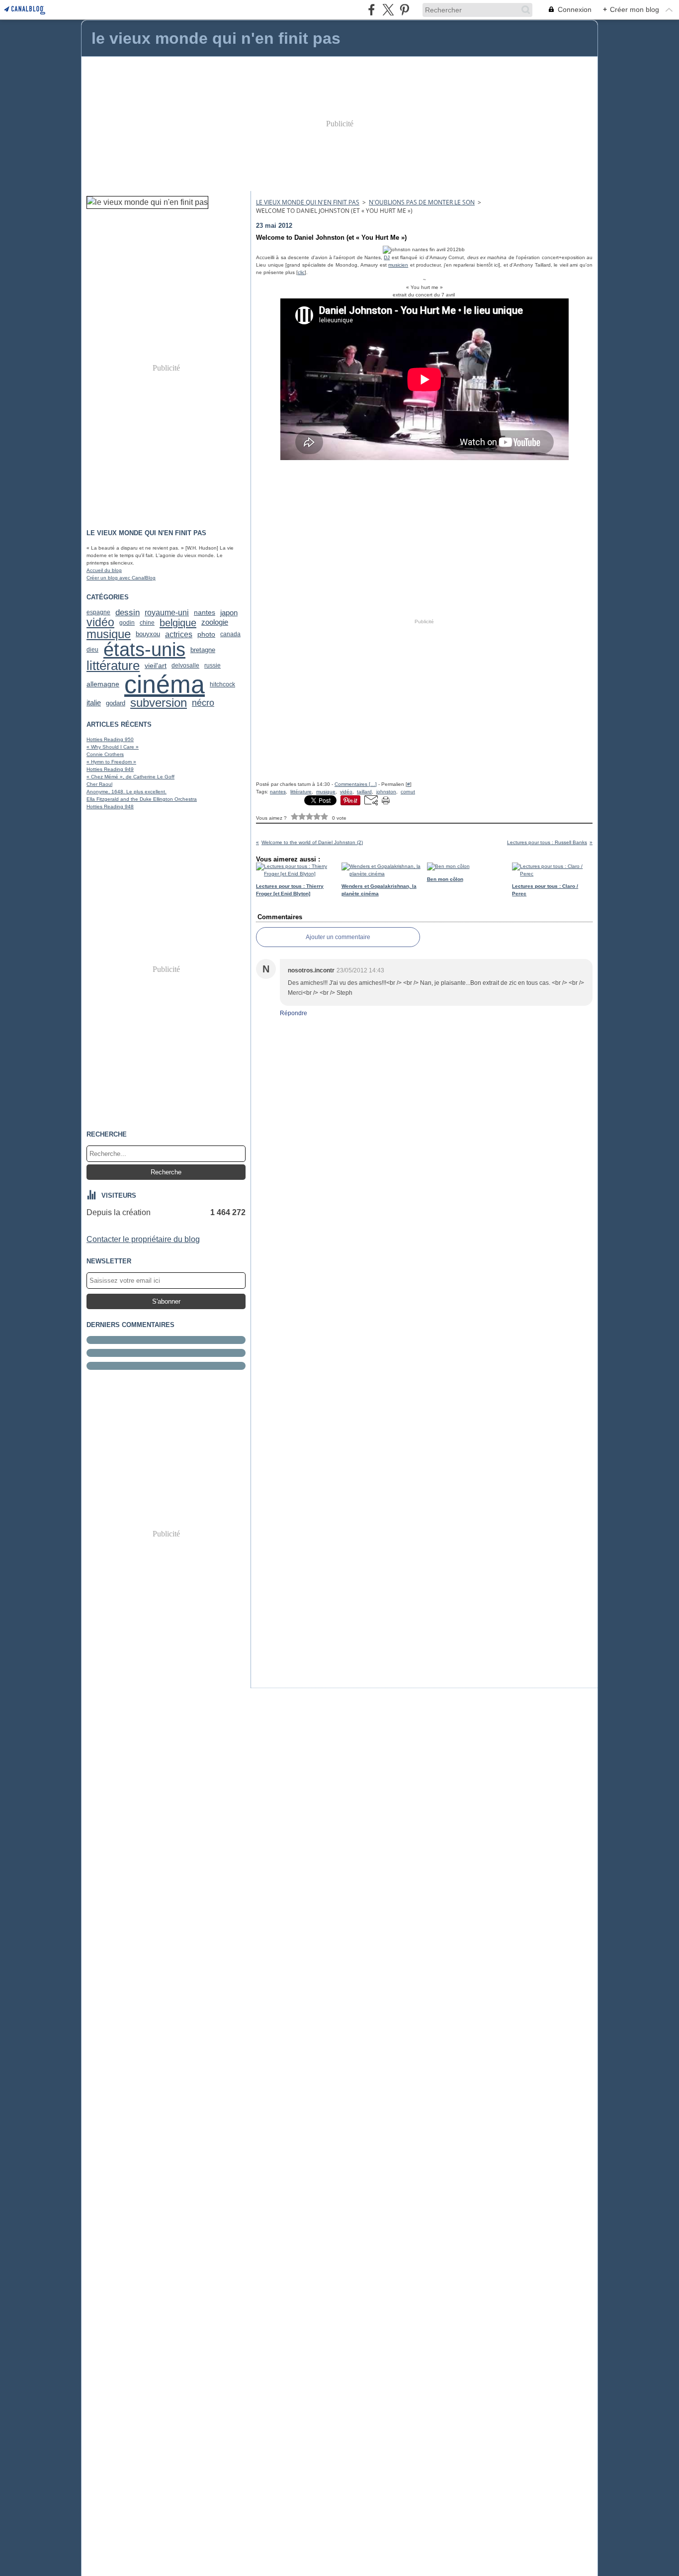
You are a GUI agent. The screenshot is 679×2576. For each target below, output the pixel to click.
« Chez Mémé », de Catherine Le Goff (130, 777)
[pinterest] (404, 10)
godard (116, 703)
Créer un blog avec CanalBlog (121, 578)
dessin (127, 613)
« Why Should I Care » (113, 747)
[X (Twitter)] (388, 10)
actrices (179, 634)
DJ (387, 257)
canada (230, 634)
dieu (92, 650)
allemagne (103, 684)
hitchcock (222, 684)
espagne (98, 612)
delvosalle (185, 666)
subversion (159, 703)
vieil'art (156, 666)
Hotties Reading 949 (110, 769)
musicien (398, 265)
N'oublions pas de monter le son (422, 202)
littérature (113, 666)
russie (212, 666)
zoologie (215, 622)
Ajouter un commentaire (338, 937)
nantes (205, 613)
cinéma (165, 684)
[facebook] (372, 10)
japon (229, 613)
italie (94, 703)
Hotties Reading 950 (110, 739)
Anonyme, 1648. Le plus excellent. (127, 792)
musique (109, 635)
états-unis (144, 650)
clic (301, 272)
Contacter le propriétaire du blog (143, 1239)
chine (147, 623)
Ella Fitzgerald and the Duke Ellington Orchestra (142, 799)
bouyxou (148, 634)
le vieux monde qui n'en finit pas (308, 202)
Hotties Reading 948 (110, 807)
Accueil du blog (104, 570)
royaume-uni (167, 613)
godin (127, 623)
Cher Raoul (99, 784)
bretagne (203, 650)
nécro (203, 703)
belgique (178, 623)
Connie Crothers (105, 754)
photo (206, 634)
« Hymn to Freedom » (111, 762)
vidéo (100, 622)
